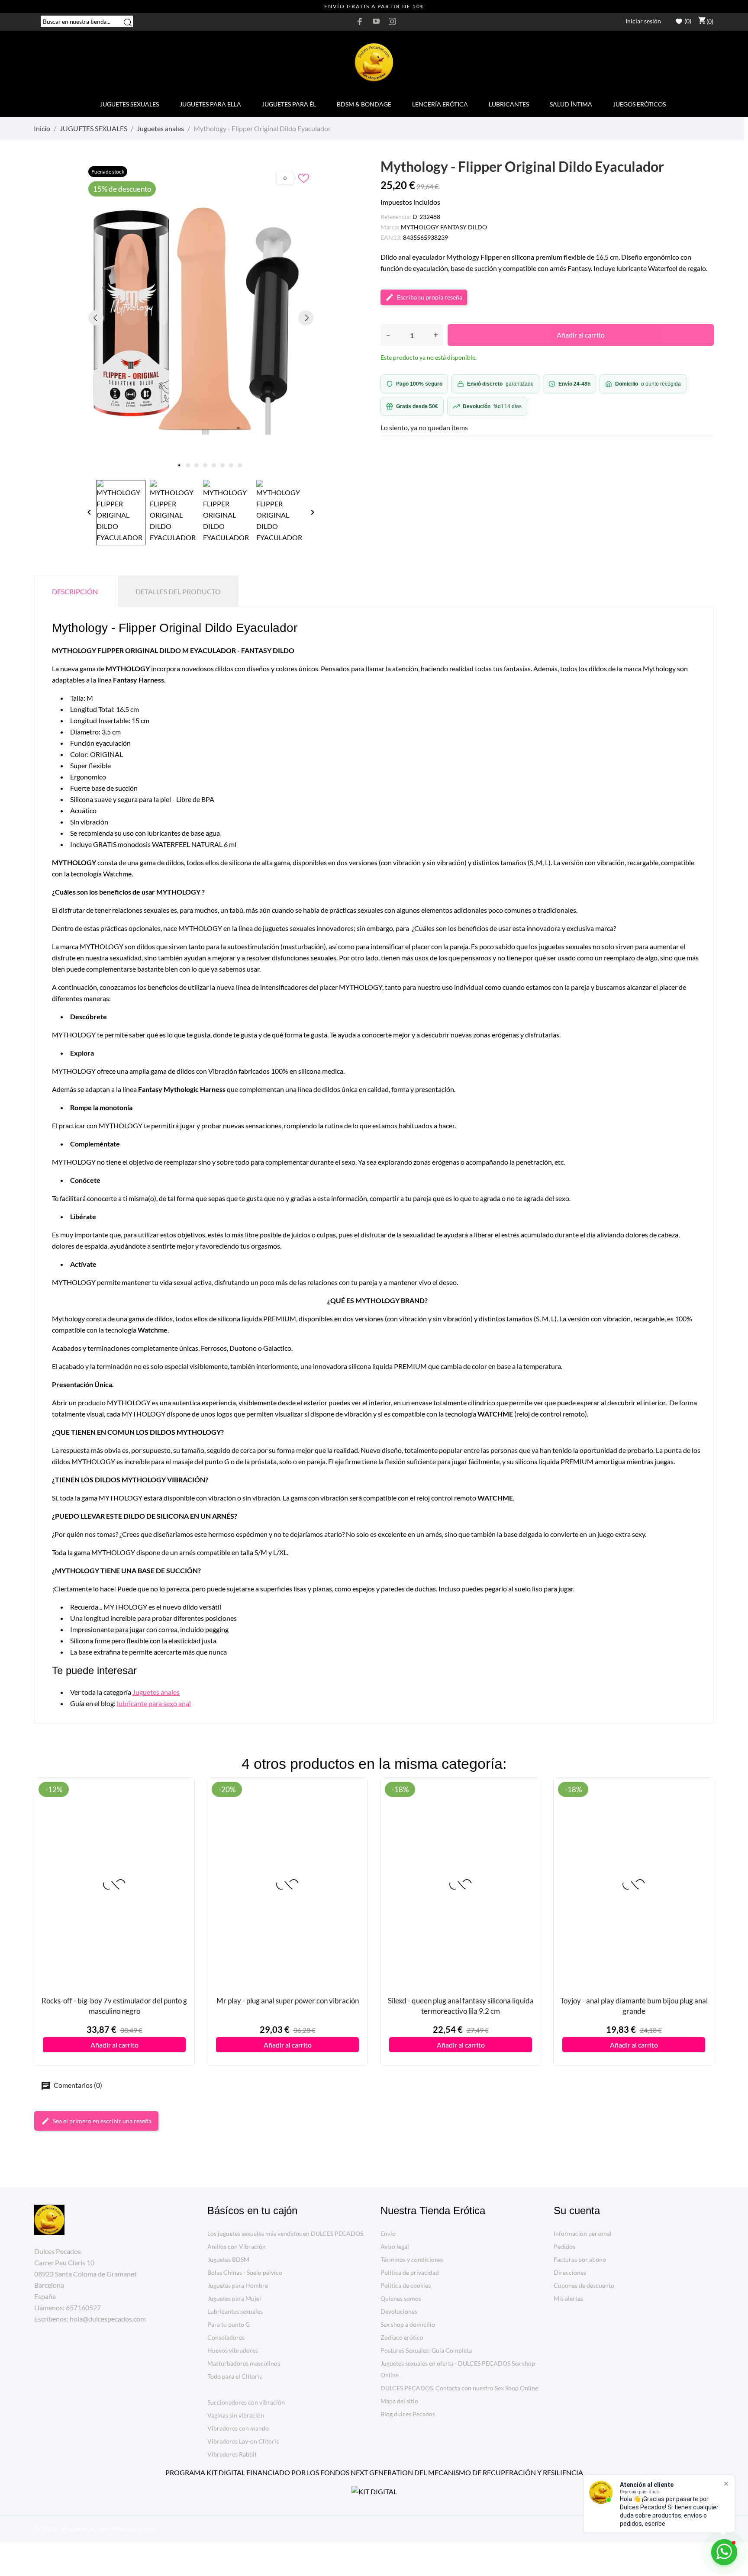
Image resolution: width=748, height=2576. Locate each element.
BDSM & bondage (364, 104)
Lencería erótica (440, 104)
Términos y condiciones (412, 2259)
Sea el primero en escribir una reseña (102, 2121)
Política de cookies (406, 2285)
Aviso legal (395, 2246)
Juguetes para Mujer (235, 2298)
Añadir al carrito (581, 335)
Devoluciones (399, 2311)
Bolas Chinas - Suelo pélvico (245, 2272)
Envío (388, 2233)
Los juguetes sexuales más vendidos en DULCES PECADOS (285, 2233)
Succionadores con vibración (246, 2402)
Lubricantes (509, 104)
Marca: (390, 227)
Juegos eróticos (639, 104)
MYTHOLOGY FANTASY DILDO (444, 227)
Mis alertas (568, 2298)
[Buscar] (128, 22)
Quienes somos (401, 2298)
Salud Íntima (571, 104)
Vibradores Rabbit (232, 2454)
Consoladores (226, 2337)
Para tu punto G (229, 2324)
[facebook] (360, 21)
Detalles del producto (178, 591)
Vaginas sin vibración (236, 2415)
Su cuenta (577, 2211)
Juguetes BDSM (228, 2259)
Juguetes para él (289, 104)
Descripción (75, 591)
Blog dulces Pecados (408, 2414)
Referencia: (396, 217)
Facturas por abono (580, 2259)
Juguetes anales (156, 1692)
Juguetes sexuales (129, 104)
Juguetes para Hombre (238, 2285)
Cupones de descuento (584, 2285)
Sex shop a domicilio (408, 2324)
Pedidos (564, 2246)
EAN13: (391, 237)
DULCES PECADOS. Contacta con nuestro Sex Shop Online (459, 2388)
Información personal (583, 2233)
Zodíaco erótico (402, 2337)
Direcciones (570, 2272)
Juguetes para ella (210, 104)
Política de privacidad (410, 2272)
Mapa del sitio (399, 2401)
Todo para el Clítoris (235, 2376)
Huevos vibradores (233, 2350)
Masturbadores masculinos (244, 2363)
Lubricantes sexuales (235, 2311)
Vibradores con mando (238, 2428)
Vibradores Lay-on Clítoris (243, 2441)
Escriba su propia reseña (430, 297)
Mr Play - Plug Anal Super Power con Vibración (288, 2001)
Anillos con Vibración (237, 2246)
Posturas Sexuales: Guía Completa (426, 2350)
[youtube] (376, 21)
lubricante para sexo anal (154, 1703)
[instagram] (392, 21)
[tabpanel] (201, 318)
